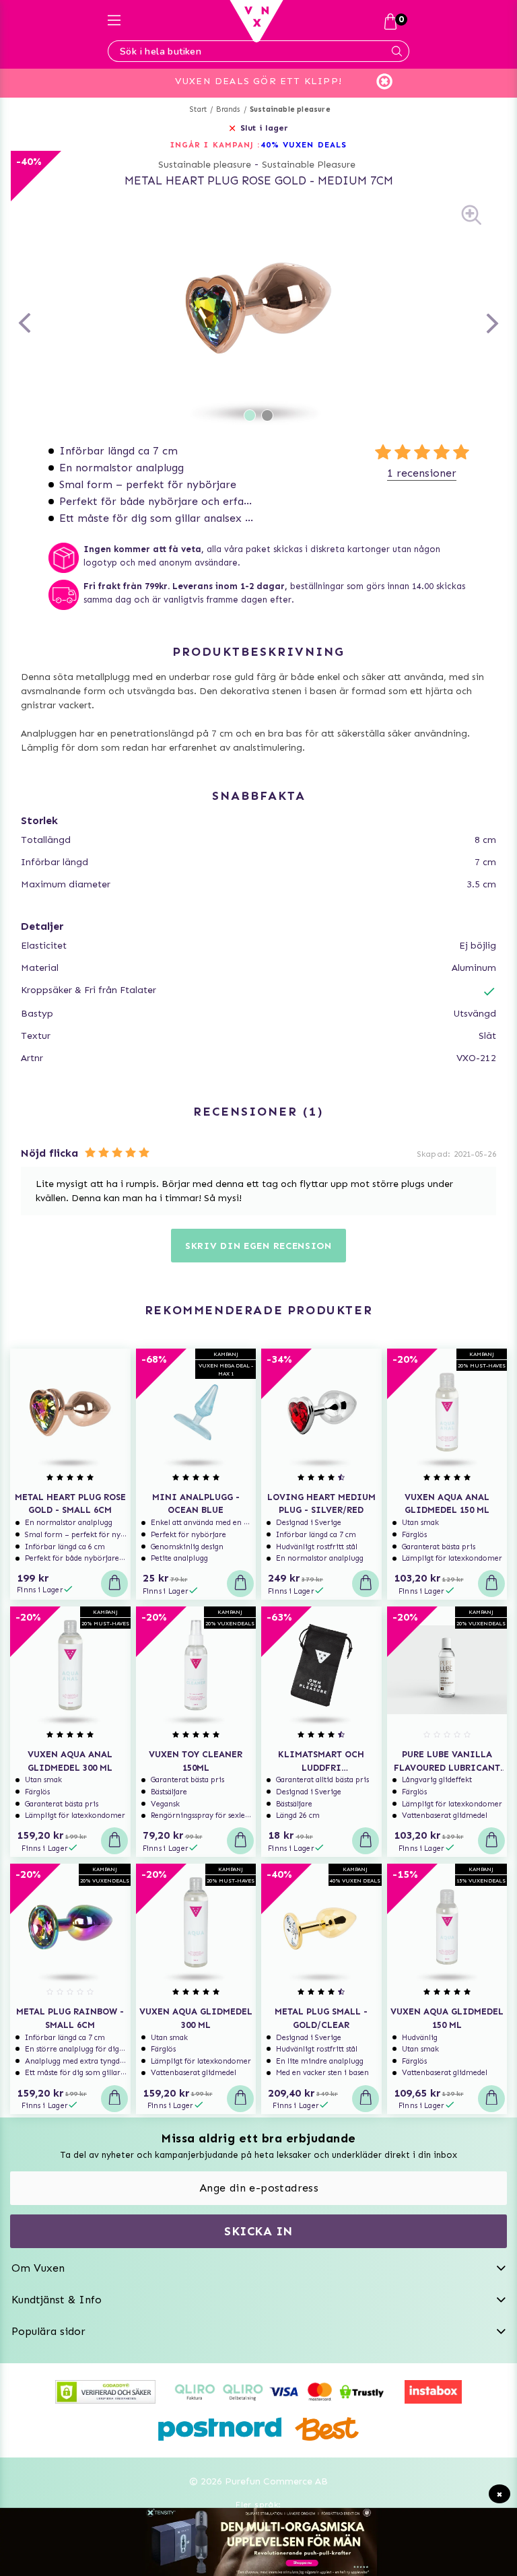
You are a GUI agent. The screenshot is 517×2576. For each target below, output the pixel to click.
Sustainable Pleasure (309, 165)
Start (198, 109)
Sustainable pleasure (290, 109)
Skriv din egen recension (258, 1246)
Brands (228, 109)
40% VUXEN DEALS (304, 145)
